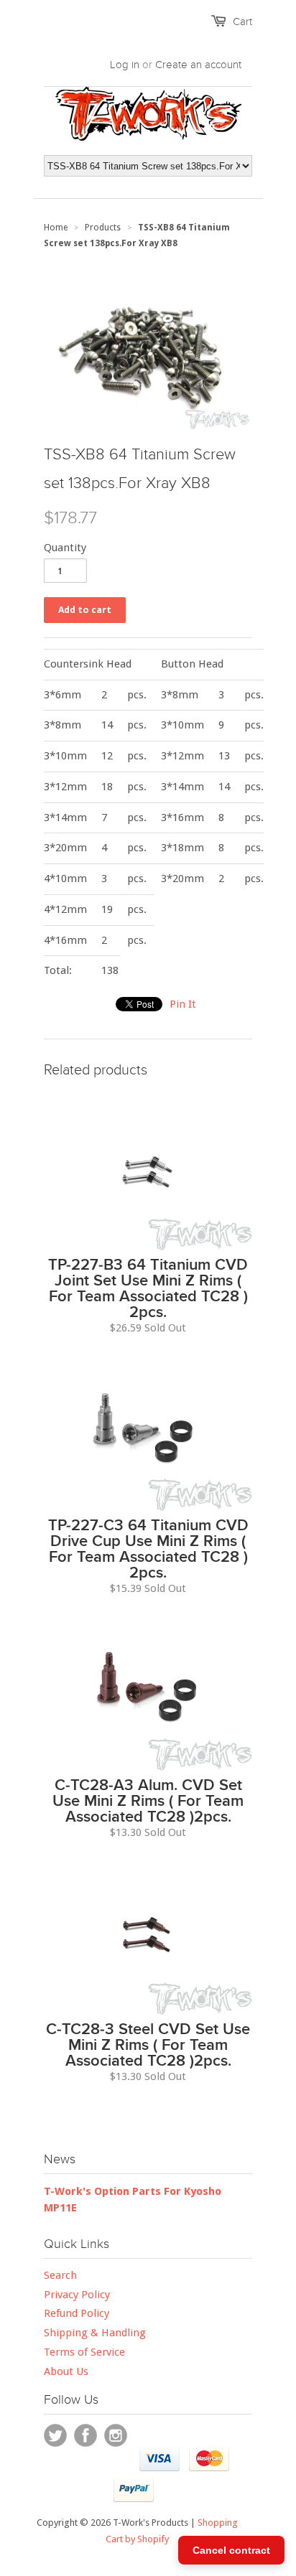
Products (103, 228)
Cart (242, 22)
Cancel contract (231, 2550)
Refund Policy (77, 2313)
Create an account (198, 65)
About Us (66, 2371)
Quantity (65, 548)
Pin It (183, 1004)
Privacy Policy (77, 2295)
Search (60, 2275)
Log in (125, 65)
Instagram (116, 2435)
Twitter (55, 2435)
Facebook (85, 2435)
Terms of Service (84, 2352)
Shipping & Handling (95, 2333)
